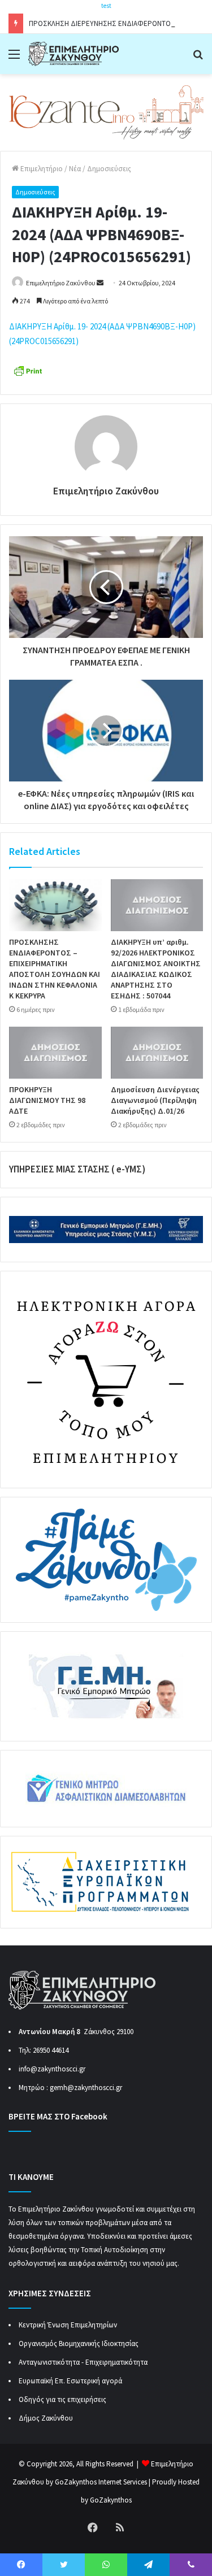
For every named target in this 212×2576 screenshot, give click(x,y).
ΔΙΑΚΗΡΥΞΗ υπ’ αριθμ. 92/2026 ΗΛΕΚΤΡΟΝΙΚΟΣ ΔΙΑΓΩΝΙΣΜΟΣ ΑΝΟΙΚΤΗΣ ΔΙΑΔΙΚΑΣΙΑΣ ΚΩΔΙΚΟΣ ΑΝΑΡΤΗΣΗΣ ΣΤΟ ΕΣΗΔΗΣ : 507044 (156, 969)
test (106, 6)
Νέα (75, 169)
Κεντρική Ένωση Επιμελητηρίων (68, 2325)
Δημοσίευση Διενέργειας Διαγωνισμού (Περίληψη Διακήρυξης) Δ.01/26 (155, 1100)
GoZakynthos (111, 2500)
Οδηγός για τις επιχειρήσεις (62, 2399)
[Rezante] (106, 112)
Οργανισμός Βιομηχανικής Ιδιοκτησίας (79, 2343)
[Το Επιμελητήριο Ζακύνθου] (73, 54)
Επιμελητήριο (41, 169)
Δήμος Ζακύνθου (46, 2418)
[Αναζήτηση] (198, 58)
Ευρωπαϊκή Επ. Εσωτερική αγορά (70, 2381)
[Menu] (14, 58)
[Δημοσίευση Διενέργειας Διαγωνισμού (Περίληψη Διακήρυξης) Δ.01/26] (157, 1053)
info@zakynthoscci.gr (52, 2069)
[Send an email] (100, 283)
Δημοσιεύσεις (109, 169)
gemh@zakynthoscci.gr (86, 2088)
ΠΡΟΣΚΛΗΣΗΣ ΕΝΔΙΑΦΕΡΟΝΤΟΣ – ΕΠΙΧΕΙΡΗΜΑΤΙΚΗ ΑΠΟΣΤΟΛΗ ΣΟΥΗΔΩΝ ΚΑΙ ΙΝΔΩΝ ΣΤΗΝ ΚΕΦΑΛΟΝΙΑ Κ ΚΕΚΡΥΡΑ (55, 969)
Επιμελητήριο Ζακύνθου (61, 283)
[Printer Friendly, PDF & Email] (28, 370)
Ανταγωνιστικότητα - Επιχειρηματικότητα (83, 2362)
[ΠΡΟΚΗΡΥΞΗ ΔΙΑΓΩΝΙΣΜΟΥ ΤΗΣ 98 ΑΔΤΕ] (55, 1053)
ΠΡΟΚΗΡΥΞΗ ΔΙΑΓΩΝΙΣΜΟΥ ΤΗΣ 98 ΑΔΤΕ (47, 1100)
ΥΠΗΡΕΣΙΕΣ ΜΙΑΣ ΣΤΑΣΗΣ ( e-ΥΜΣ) (77, 1169)
